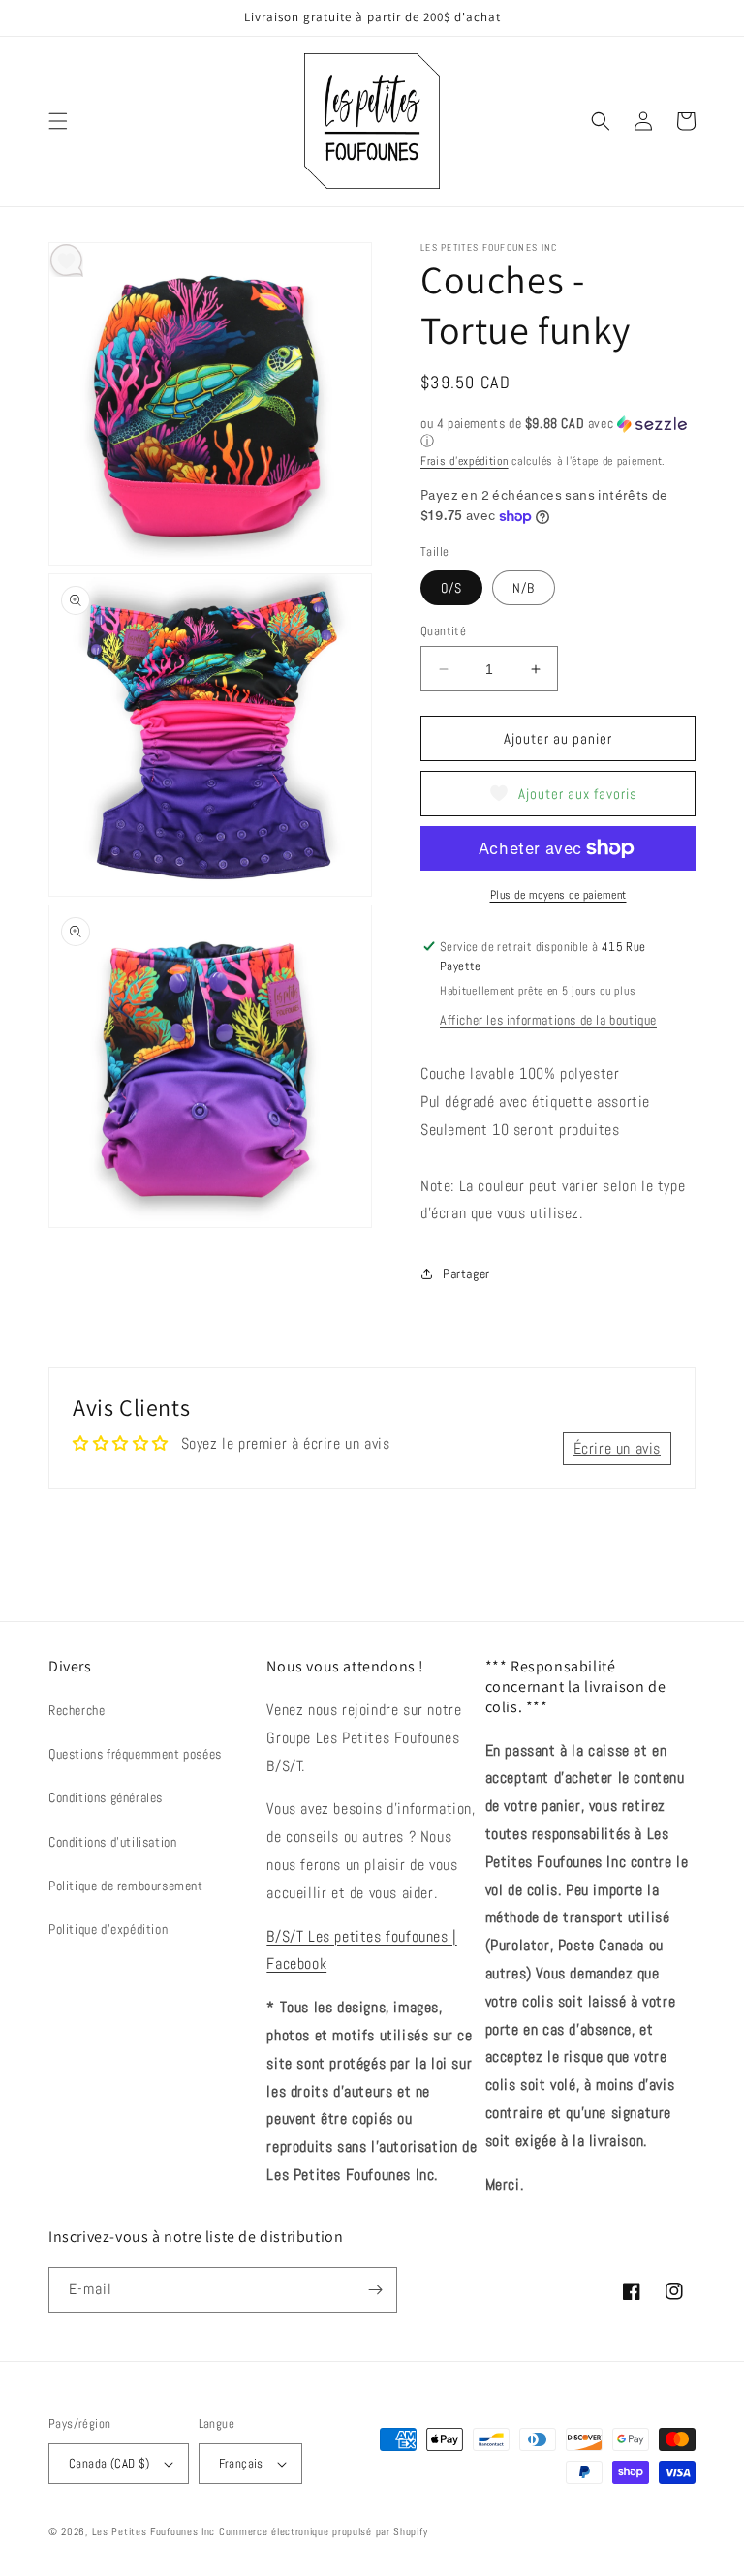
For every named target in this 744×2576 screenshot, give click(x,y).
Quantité (443, 631)
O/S (451, 588)
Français (241, 2463)
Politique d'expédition (108, 1929)
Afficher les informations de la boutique (548, 1020)
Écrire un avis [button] (617, 1448)
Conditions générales (106, 1797)
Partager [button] (466, 1273)
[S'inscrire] (375, 2290)
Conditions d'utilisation (112, 1842)
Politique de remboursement (126, 1886)
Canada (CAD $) (109, 2463)
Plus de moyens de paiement (558, 895)
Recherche (77, 1710)
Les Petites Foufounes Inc (154, 2531)
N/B (524, 588)
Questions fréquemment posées (135, 1754)
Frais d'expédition (465, 461)
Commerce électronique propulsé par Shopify (323, 2531)
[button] (58, 121)
